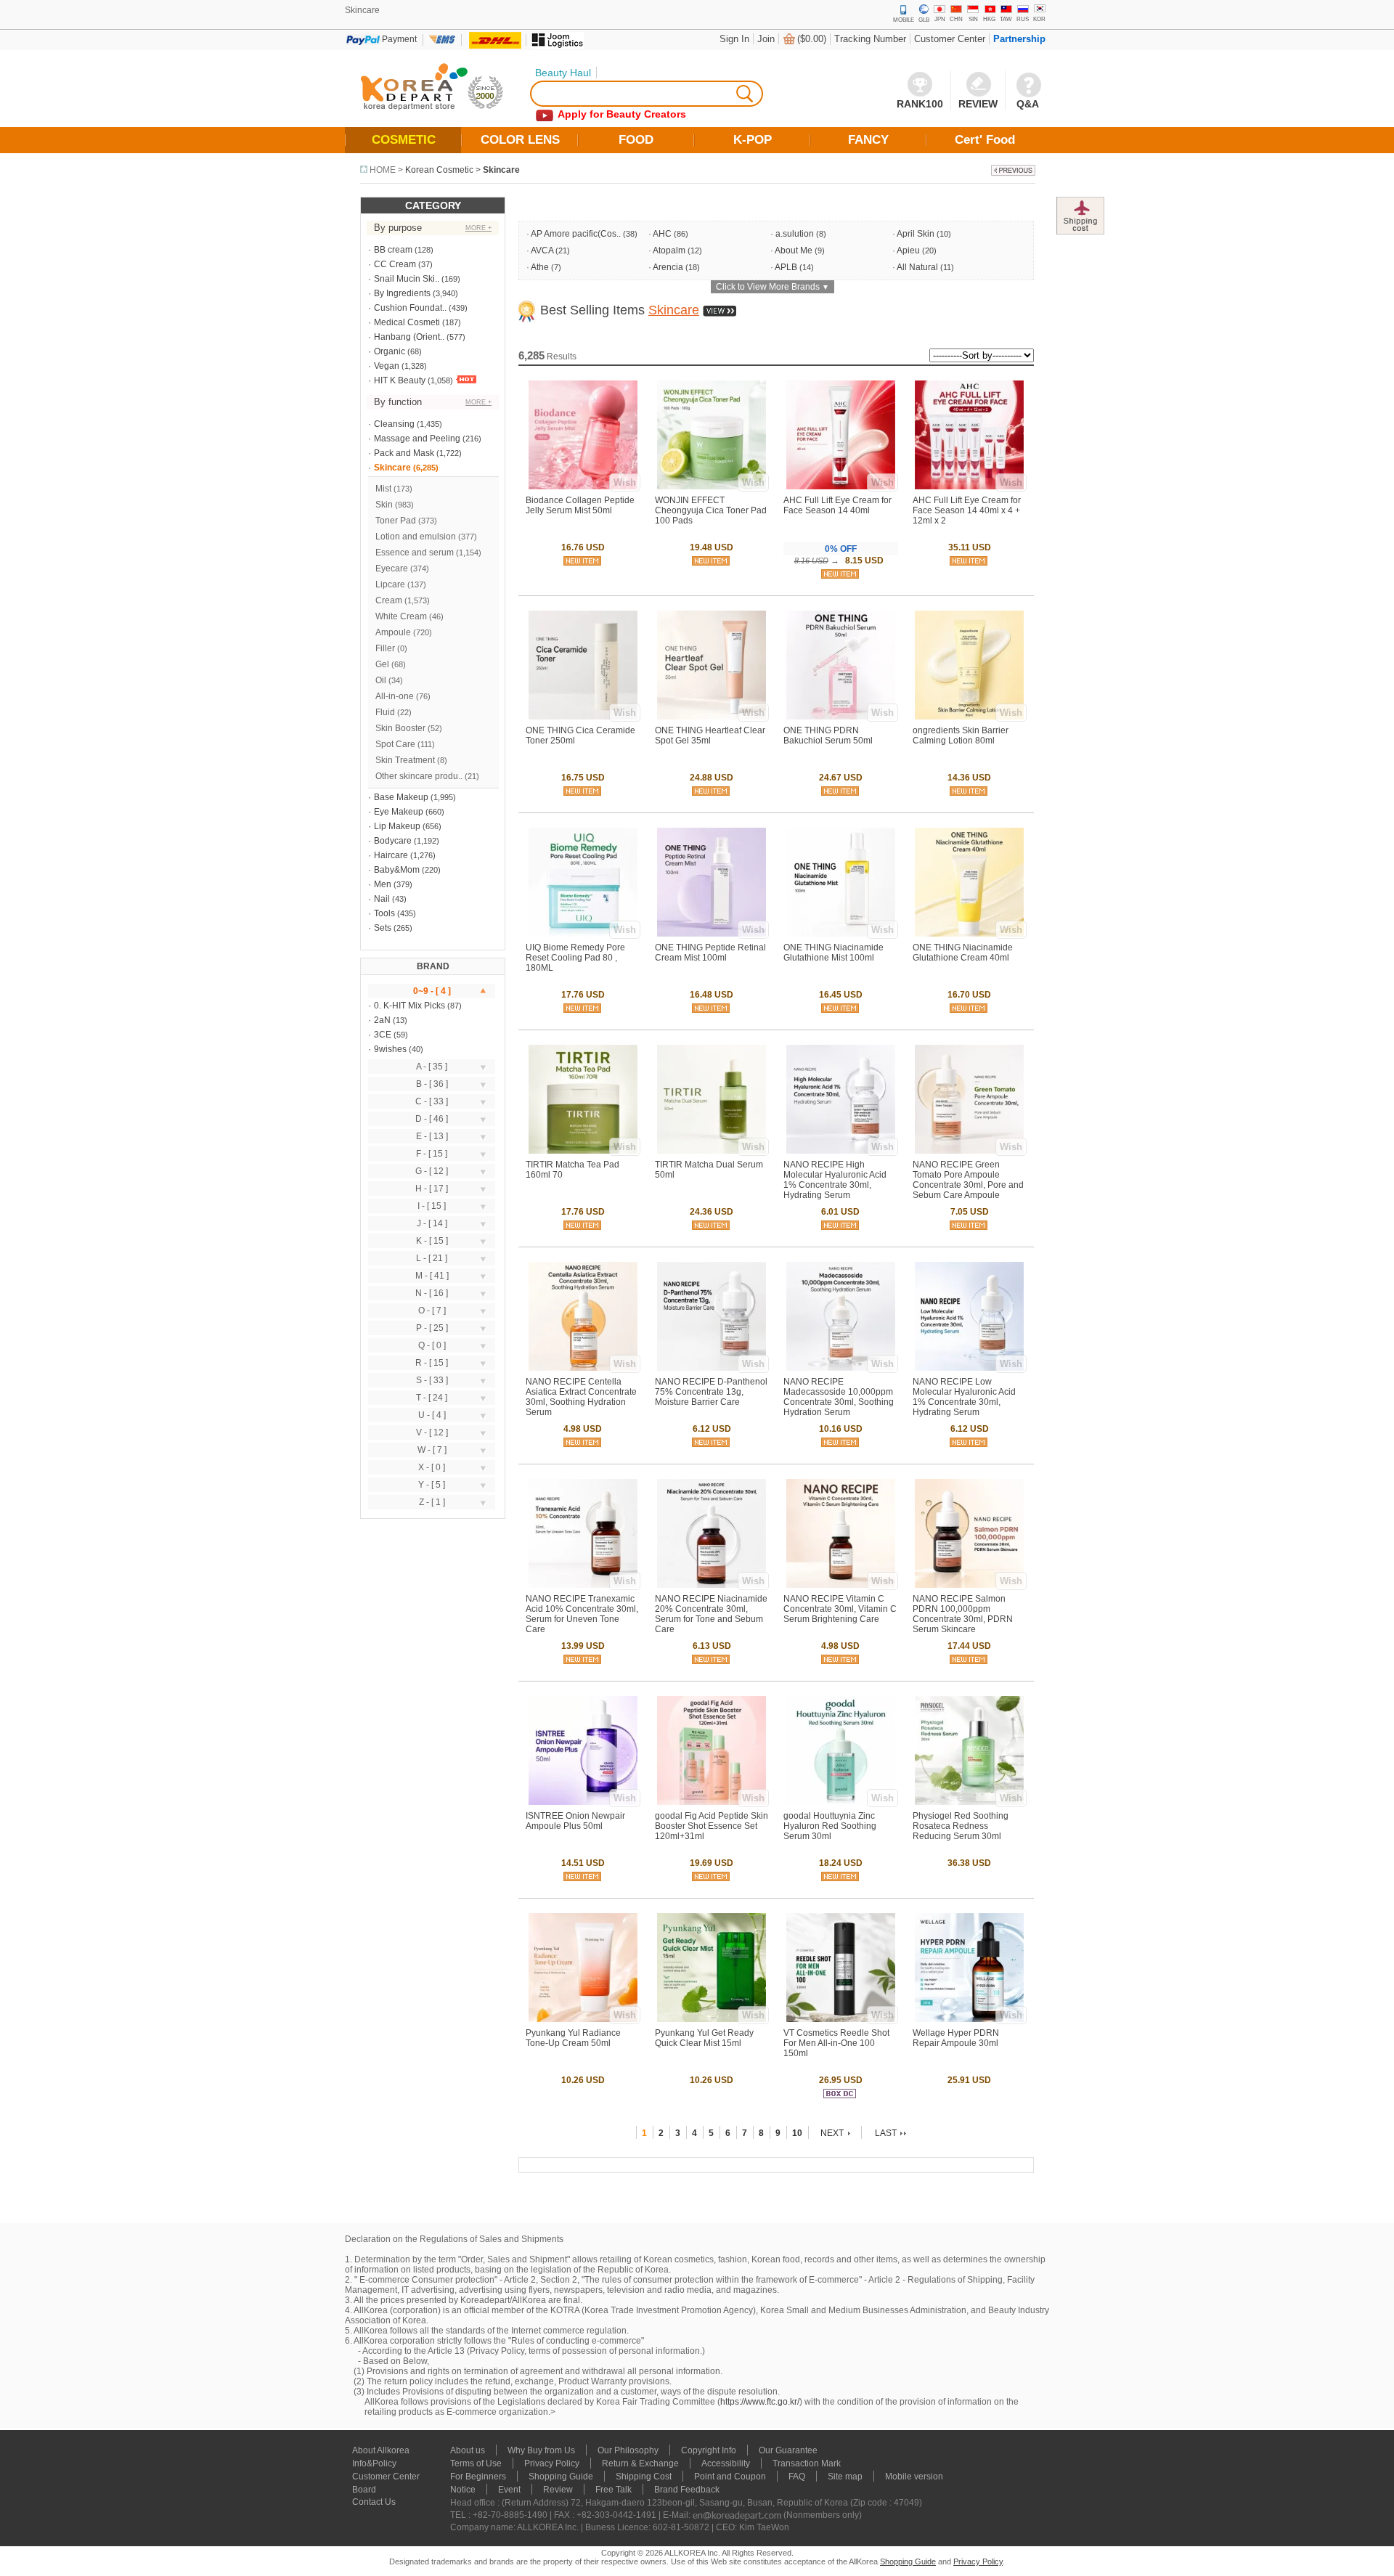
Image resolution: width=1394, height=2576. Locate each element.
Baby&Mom (397, 870)
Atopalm (669, 250)
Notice (463, 2490)
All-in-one (395, 696)
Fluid (385, 712)
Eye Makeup (399, 812)
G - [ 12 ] (432, 1171)
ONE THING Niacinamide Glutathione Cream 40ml (963, 953)
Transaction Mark (807, 2463)
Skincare (501, 170)
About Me (794, 250)
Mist (383, 489)
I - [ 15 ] (432, 1206)
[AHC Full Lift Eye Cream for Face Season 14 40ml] (841, 486)
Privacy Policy (552, 2463)
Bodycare (393, 841)
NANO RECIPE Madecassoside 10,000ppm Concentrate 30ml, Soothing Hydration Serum (839, 1397)
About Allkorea (381, 2450)
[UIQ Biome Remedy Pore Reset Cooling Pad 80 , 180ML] (583, 934)
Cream (389, 600)
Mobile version (914, 2477)
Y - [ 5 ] (432, 1485)
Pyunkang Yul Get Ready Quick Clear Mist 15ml (704, 2038)
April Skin (916, 234)
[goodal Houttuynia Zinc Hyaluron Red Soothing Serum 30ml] (841, 1802)
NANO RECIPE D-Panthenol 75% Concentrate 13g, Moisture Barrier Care (711, 1392)
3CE (383, 1035)
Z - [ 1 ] (432, 1502)
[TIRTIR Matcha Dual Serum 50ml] (712, 1151)
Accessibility (726, 2463)
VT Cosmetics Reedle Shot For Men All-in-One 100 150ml (836, 2043)
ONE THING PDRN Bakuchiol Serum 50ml (828, 735)
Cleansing (394, 424)
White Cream (401, 616)
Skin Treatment (405, 760)
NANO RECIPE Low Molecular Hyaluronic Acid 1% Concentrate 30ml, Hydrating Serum (964, 1397)
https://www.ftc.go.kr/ (760, 2402)
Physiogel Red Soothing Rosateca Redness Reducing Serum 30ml (961, 1826)
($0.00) (812, 39)
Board (364, 2490)
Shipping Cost (644, 2477)
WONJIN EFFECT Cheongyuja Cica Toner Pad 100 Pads (711, 510)
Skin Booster (400, 728)
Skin (384, 505)
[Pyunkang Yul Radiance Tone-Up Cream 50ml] (583, 2019)
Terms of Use (476, 2463)
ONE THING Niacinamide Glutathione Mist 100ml (833, 953)
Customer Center (950, 39)
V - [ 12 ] (432, 1432)
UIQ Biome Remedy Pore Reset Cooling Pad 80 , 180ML (575, 958)
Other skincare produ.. (419, 776)
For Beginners (478, 2477)
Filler (385, 648)
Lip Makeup (397, 826)
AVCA (542, 250)
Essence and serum (415, 553)
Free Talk (614, 2490)
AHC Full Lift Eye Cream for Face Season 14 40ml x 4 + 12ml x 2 (967, 510)
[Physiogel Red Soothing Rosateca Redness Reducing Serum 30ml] (969, 1802)
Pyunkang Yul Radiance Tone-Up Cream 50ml (573, 2038)
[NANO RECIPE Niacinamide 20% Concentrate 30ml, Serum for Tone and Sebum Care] (712, 1585)
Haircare (391, 855)
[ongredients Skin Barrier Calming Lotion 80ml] (969, 717)
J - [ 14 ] (432, 1223)
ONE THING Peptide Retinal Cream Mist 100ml (710, 953)
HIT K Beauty (400, 380)
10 (797, 2133)
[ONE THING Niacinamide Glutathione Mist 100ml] (841, 934)
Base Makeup (401, 797)
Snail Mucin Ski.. (407, 279)
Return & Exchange (640, 2463)
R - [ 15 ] (432, 1363)
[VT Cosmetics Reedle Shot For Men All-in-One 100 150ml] (841, 2019)
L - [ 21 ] (432, 1258)
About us (468, 2450)
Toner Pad (396, 521)
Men (383, 884)
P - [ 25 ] (432, 1328)
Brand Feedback (687, 2490)
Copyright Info (709, 2450)
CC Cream (395, 264)
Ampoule (393, 632)
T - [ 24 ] (432, 1398)
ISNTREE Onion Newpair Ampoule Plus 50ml (575, 1821)
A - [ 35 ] (432, 1067)
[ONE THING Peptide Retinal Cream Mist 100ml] (712, 934)
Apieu (908, 250)
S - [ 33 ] (432, 1380)
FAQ (797, 2477)
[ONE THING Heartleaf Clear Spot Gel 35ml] (712, 717)
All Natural (917, 267)
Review (558, 2490)
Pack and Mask (404, 453)
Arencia (668, 267)
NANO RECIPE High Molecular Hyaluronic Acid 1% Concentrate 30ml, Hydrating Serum (835, 1180)
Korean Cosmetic (439, 170)
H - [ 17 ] (432, 1189)
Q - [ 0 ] (432, 1345)
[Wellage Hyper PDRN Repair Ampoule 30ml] (969, 2019)
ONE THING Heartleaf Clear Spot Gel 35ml (710, 735)
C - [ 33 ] (432, 1101)
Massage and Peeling (417, 439)
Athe (540, 267)
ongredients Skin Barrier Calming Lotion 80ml (961, 735)
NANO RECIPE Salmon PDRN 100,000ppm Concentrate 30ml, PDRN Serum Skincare (963, 1614)
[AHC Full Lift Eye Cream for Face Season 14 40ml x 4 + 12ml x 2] (969, 486)
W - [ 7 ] (432, 1450)
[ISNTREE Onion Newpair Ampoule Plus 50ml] (583, 1802)
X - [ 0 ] (432, 1467)
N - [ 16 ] (432, 1293)
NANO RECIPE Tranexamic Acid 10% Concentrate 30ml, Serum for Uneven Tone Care (582, 1614)
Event (509, 2490)
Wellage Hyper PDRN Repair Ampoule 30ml (956, 2038)
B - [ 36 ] (432, 1084)
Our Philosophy (628, 2450)
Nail (382, 899)
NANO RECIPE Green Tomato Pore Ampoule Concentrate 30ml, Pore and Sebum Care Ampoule (968, 1180)
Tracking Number (870, 39)
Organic (390, 351)
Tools (384, 913)
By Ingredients (402, 293)
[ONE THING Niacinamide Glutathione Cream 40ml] (969, 934)
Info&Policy (374, 2463)
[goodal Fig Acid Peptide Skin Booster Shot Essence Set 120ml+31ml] (712, 1802)
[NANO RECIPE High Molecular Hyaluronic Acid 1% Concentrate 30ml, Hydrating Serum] (841, 1151)
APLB (786, 267)
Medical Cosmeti (407, 322)
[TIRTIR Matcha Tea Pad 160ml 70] (583, 1151)
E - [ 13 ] (432, 1136)
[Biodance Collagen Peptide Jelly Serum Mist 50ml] (583, 486)
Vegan (387, 366)
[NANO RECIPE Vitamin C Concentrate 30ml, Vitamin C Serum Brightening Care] (841, 1585)
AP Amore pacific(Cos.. (576, 234)
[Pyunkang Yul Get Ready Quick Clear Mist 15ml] (712, 2019)
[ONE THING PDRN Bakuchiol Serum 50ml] (841, 717)
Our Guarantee (788, 2450)
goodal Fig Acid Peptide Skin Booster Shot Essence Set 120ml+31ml (712, 1826)
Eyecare (392, 568)
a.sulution (795, 234)
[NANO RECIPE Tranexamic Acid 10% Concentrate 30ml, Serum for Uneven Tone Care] (583, 1585)
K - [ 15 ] (432, 1241)
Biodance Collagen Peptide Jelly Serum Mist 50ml (580, 505)
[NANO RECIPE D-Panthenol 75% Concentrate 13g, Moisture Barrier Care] (712, 1368)
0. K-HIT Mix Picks (409, 1006)
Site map (845, 2477)
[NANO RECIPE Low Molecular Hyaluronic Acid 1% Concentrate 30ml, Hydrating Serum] (969, 1368)
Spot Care (395, 744)
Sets (383, 928)
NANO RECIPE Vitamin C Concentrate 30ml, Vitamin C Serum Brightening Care (840, 1609)
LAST (886, 2133)
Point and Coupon (730, 2477)
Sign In (734, 39)
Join (766, 39)
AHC (662, 234)
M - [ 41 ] (432, 1276)
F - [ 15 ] (432, 1154)
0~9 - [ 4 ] (432, 991)
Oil (381, 680)
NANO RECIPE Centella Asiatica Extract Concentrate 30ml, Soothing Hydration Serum (581, 1397)
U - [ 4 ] (432, 1415)
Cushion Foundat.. (410, 308)
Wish (625, 482)
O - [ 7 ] (432, 1311)
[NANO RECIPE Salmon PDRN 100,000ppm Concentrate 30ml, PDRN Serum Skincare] (969, 1585)
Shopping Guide (561, 2477)
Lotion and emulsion (416, 537)
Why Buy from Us (541, 2450)
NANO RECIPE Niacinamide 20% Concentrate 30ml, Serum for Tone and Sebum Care (711, 1614)
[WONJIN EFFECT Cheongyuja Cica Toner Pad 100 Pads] (712, 486)
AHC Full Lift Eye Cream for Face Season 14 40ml (837, 505)
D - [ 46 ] (432, 1119)
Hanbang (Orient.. (409, 337)
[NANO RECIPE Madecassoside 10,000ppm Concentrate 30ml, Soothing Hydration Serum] (841, 1368)
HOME (383, 170)
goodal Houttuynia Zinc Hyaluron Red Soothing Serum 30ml (830, 1826)
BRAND (433, 966)
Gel (382, 664)
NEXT (832, 2133)
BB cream (393, 250)
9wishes (390, 1049)
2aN (382, 1020)
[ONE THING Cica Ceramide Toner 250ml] (583, 717)
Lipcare (390, 584)
